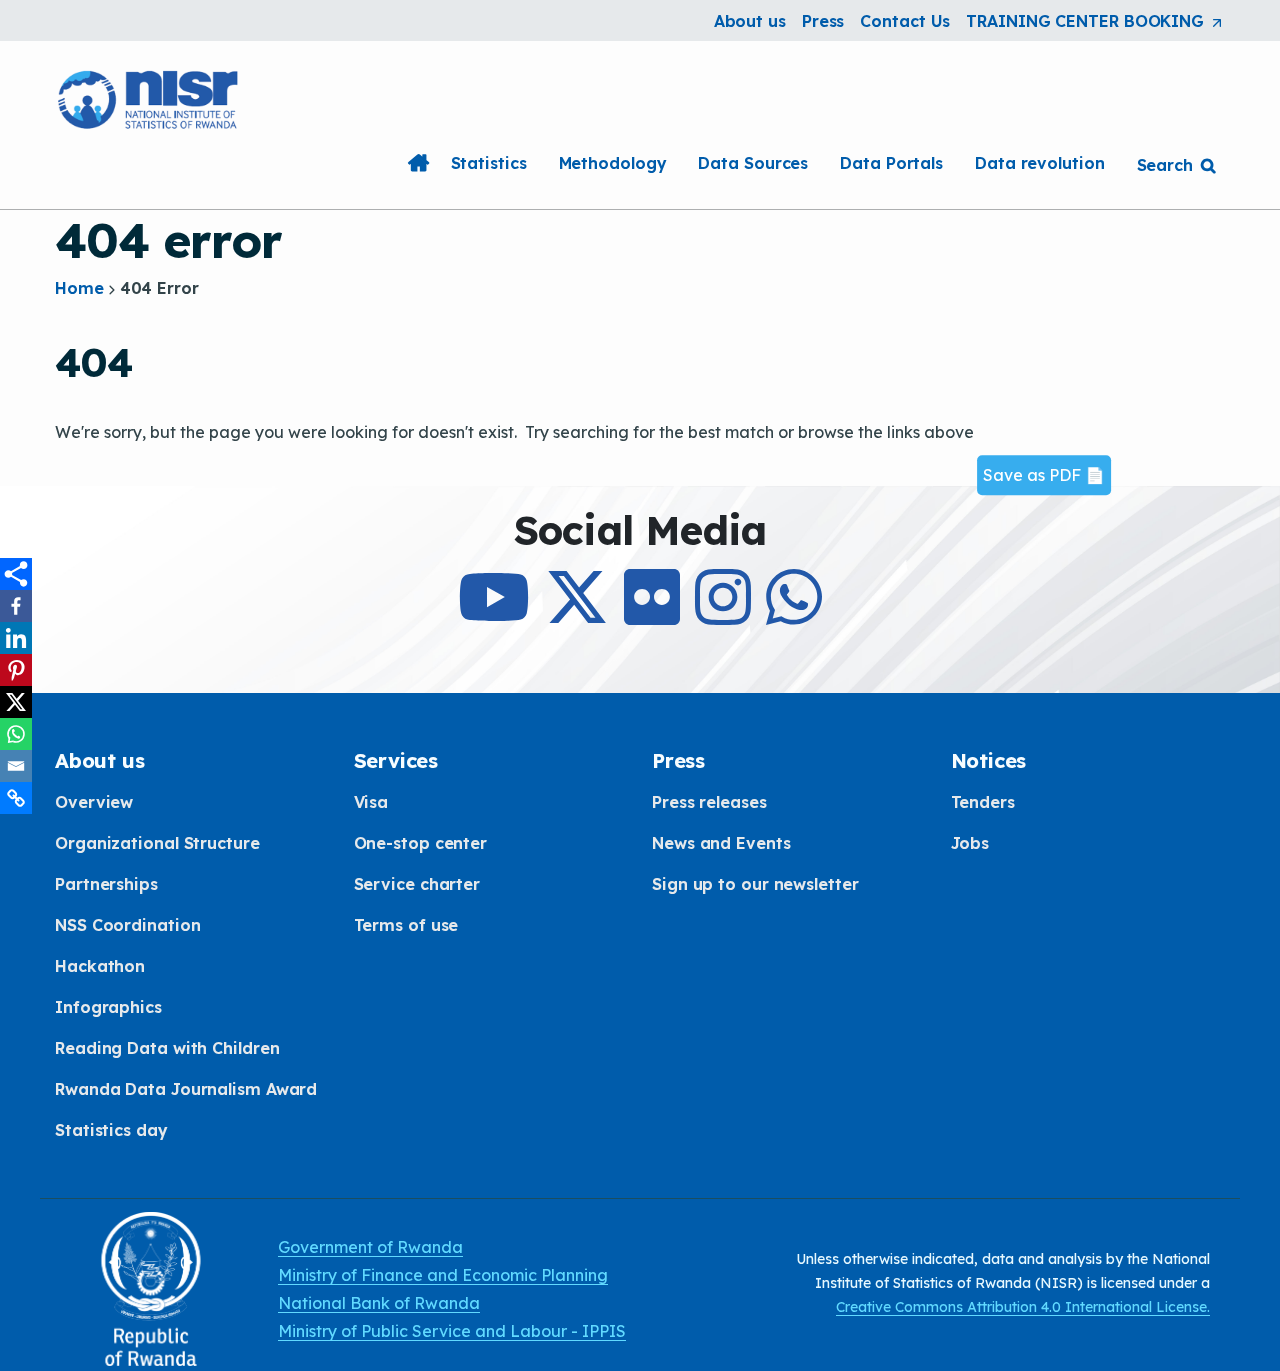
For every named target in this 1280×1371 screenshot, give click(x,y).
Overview (94, 802)
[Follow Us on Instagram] (723, 615)
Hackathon (100, 966)
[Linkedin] (16, 638)
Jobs (970, 843)
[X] (16, 702)
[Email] (16, 766)
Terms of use (406, 925)
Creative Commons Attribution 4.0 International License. (1023, 1307)
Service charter (417, 884)
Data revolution (1040, 163)
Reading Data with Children (167, 1048)
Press (823, 21)
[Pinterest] (16, 670)
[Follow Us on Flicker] (652, 615)
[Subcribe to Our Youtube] (494, 615)
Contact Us (905, 21)
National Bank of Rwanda (379, 1303)
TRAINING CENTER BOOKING (1095, 22)
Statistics (489, 163)
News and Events (721, 843)
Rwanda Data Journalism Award (186, 1089)
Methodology (613, 163)
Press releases (709, 802)
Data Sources (753, 163)
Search (1165, 165)
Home (419, 163)
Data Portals (891, 163)
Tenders (983, 802)
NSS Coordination (127, 925)
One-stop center (421, 843)
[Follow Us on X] (577, 615)
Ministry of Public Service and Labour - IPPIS (452, 1331)
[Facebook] (16, 606)
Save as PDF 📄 (1044, 475)
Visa (371, 802)
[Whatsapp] (16, 734)
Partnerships (106, 884)
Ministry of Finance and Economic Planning (443, 1275)
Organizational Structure (157, 843)
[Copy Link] (16, 798)
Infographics (108, 1007)
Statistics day (111, 1130)
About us (750, 21)
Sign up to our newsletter (755, 884)
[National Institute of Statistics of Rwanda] (149, 97)
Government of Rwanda (370, 1247)
